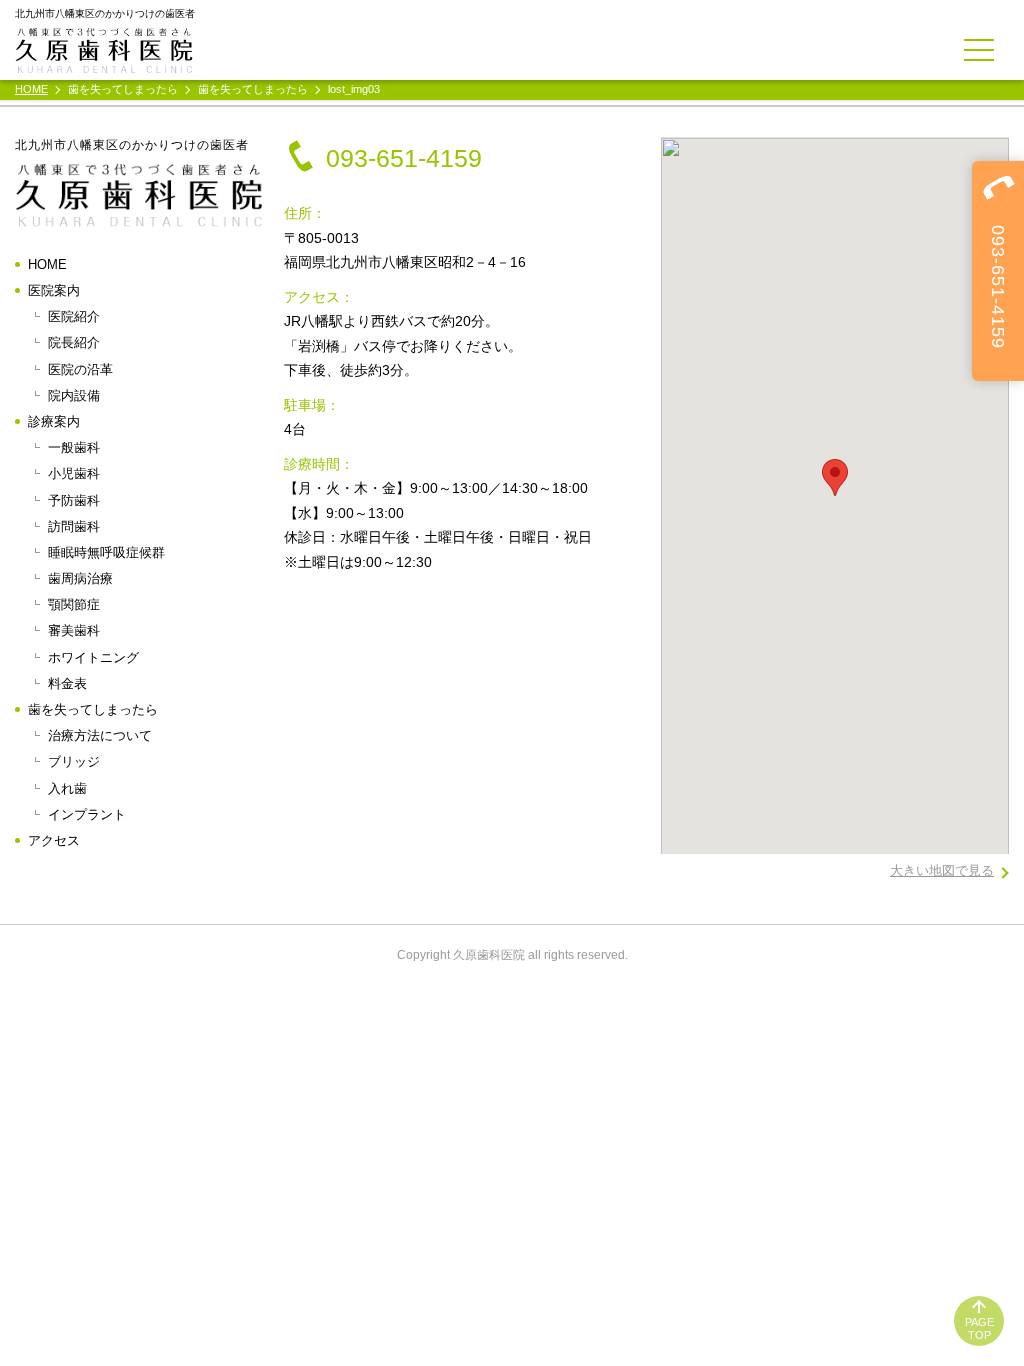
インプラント (87, 814)
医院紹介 (74, 316)
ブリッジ (74, 761)
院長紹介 (74, 342)
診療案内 (54, 421)
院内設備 (74, 395)
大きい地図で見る (942, 870)
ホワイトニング (93, 657)
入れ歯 (67, 788)
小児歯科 (74, 473)
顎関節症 (74, 604)
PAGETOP (979, 1328)
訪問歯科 (74, 526)
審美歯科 (74, 630)
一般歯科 (74, 447)
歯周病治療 (80, 578)
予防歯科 (74, 500)
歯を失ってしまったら (93, 709)
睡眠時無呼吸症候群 (106, 552)
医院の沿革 (80, 369)
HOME (47, 264)
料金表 (67, 683)
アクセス (54, 840)
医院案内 (54, 290)
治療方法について (100, 735)
